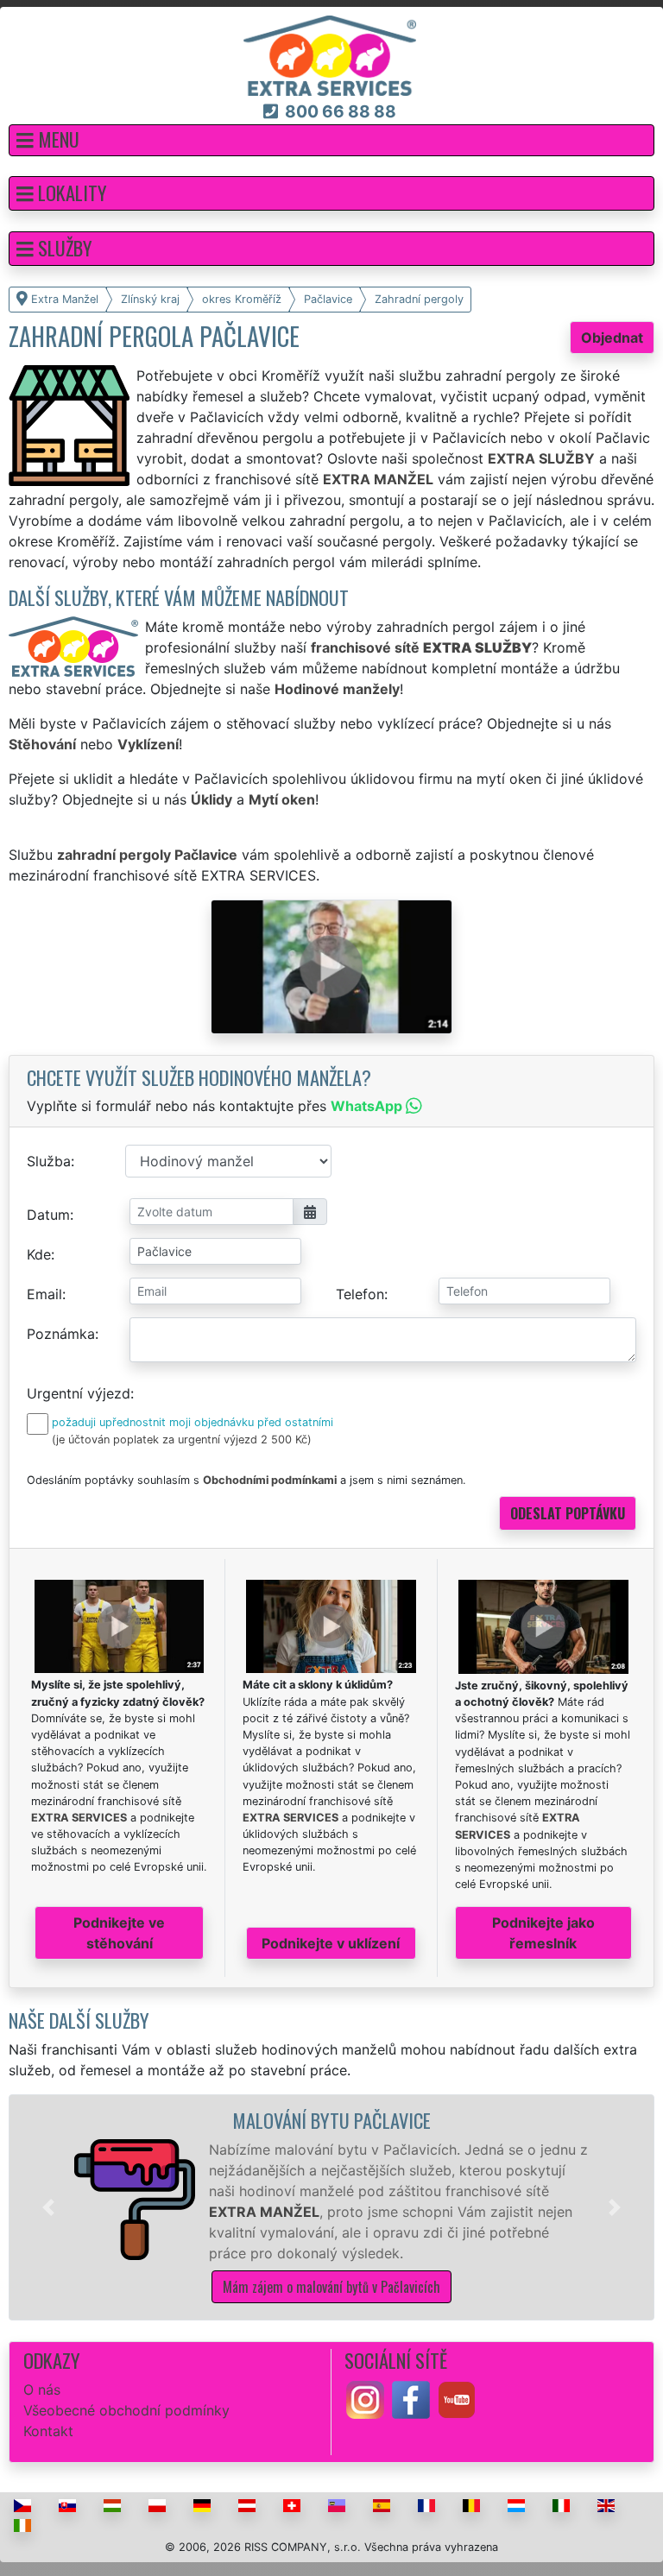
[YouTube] (457, 2398)
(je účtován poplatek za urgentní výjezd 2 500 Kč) (182, 1440)
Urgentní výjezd (79, 1393)
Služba (49, 1161)
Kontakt (48, 2431)
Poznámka (61, 1334)
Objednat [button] (612, 338)
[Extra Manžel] (330, 54)
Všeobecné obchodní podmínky (126, 2410)
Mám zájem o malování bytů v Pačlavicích (331, 2287)
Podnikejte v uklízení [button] (331, 1943)
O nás (42, 2390)
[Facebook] (411, 2398)
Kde (39, 1254)
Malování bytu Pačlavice (331, 2120)
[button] (331, 140)
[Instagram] (365, 2398)
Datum (48, 1215)
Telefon (360, 1294)
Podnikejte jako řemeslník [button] (543, 1933)
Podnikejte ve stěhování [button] (119, 1933)
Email (44, 1294)
